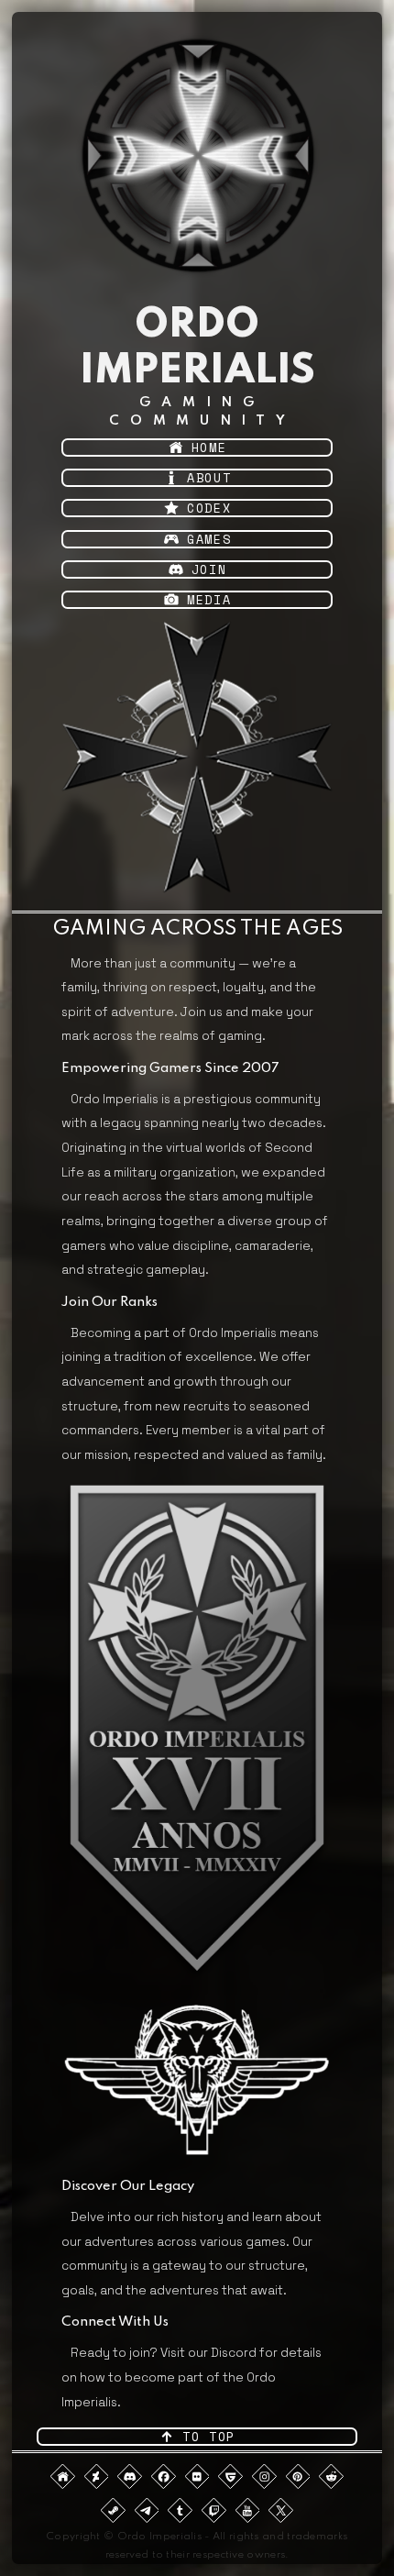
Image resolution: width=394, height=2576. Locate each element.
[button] (197, 448)
